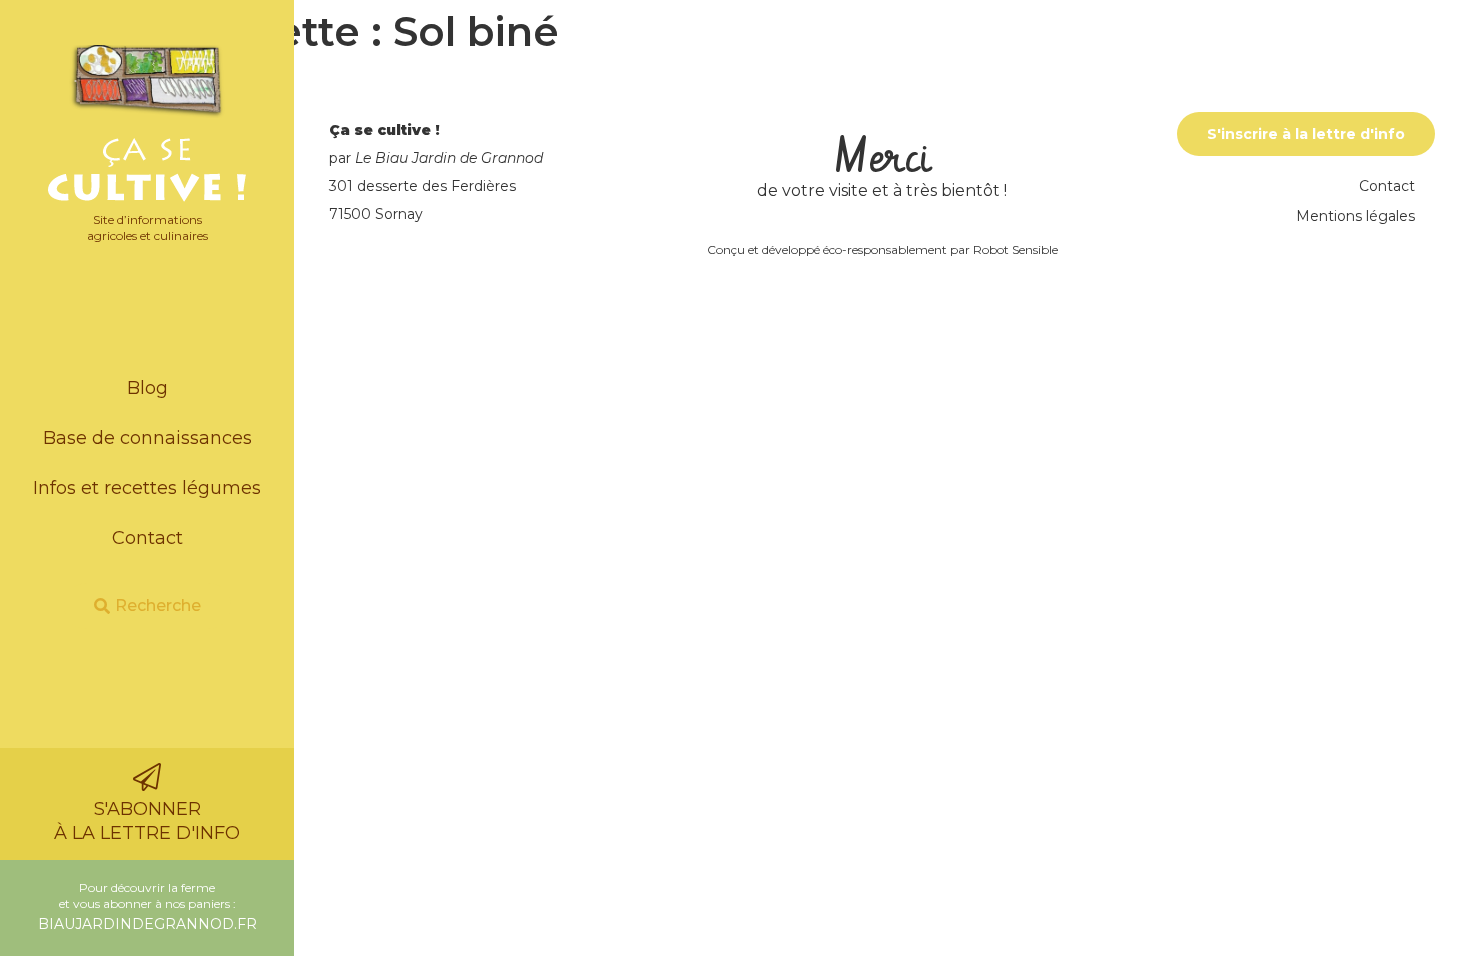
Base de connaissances (147, 438)
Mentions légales (1355, 216)
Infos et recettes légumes (147, 488)
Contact (147, 538)
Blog (147, 388)
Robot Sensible (1015, 249)
